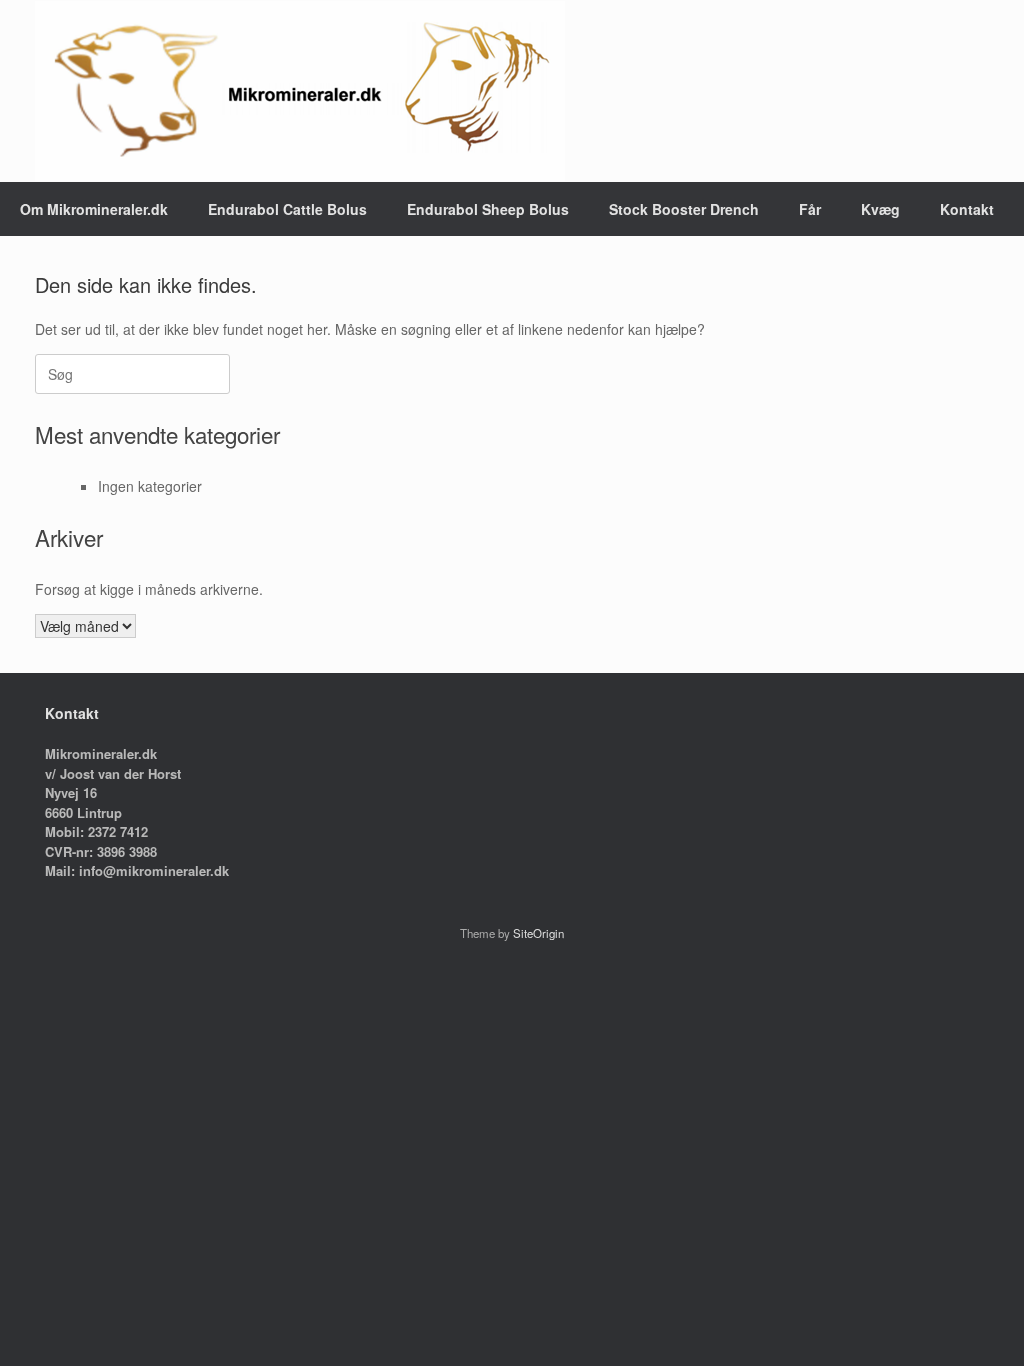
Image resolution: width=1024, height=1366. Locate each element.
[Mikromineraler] (300, 91)
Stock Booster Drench (684, 209)
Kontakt (967, 209)
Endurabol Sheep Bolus (488, 209)
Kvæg (880, 209)
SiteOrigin (538, 933)
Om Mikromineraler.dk (94, 209)
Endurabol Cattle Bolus (287, 209)
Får (810, 209)
